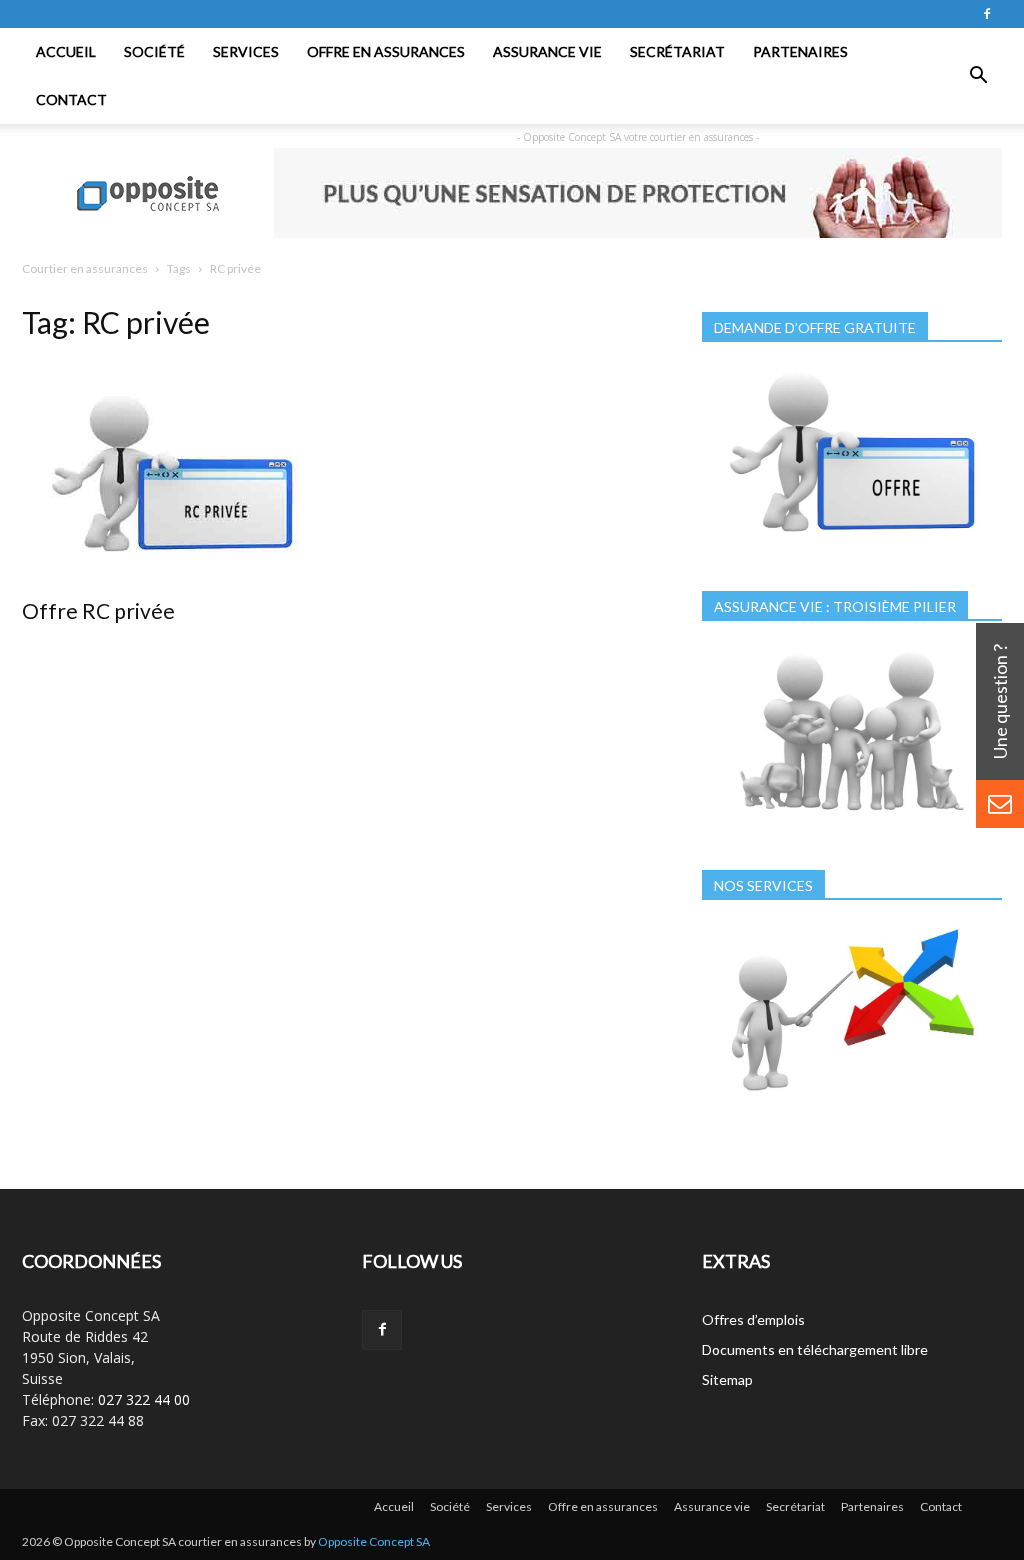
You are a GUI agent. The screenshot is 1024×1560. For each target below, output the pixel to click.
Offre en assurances (386, 51)
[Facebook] (987, 14)
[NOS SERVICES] (852, 1100)
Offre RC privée (98, 610)
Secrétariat (677, 51)
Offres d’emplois (753, 1319)
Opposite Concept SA (374, 1541)
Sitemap (727, 1379)
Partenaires (800, 51)
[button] (978, 76)
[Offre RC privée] (172, 472)
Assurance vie (547, 51)
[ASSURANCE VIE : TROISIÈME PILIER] (852, 821)
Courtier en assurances (85, 268)
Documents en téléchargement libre (815, 1349)
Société (154, 51)
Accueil (66, 51)
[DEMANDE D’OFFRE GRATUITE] (852, 542)
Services (246, 51)
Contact (71, 99)
